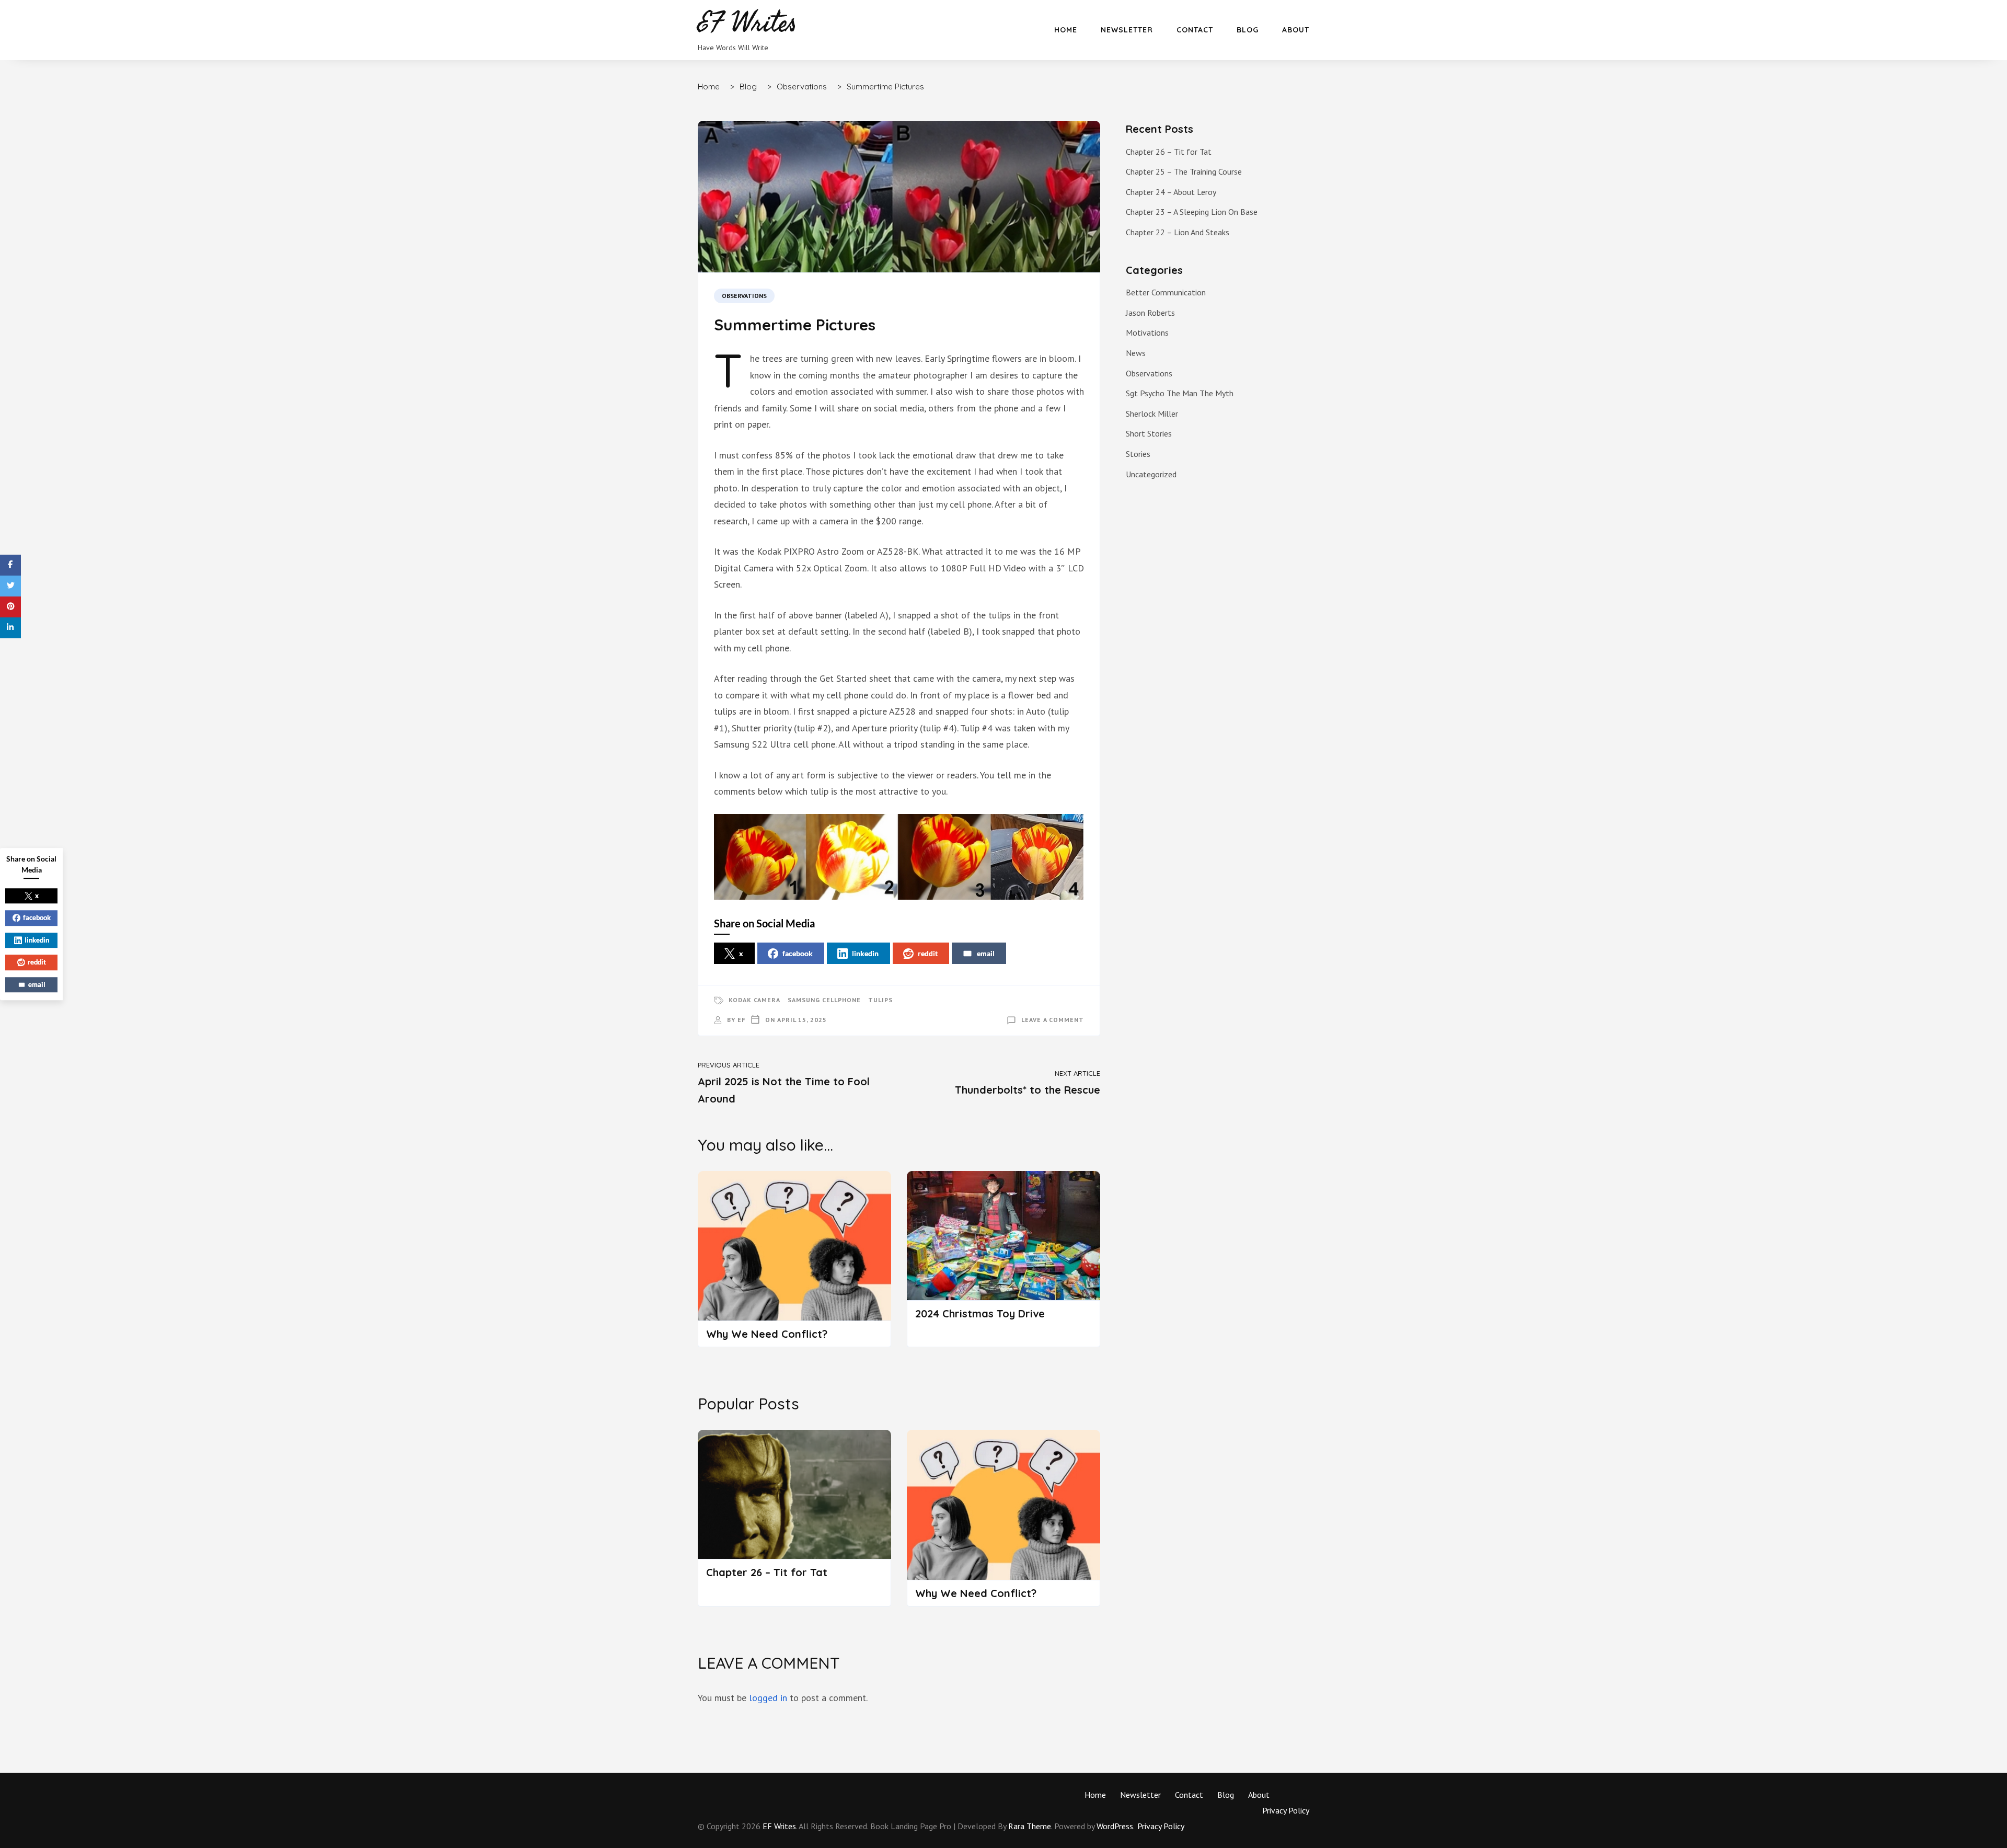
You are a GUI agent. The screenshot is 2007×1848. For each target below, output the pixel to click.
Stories (1138, 454)
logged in (768, 1698)
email (986, 953)
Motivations (1147, 332)
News (1136, 353)
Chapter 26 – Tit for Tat (767, 1572)
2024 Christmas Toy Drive (980, 1313)
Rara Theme (1030, 1826)
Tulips (880, 1000)
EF (741, 1020)
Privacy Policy (1286, 1810)
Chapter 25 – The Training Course (1184, 171)
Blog (1248, 30)
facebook (798, 953)
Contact (1195, 30)
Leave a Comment (1053, 1020)
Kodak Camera (754, 1000)
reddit (928, 953)
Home (1066, 30)
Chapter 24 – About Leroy (1171, 192)
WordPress (1115, 1826)
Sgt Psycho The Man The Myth (1180, 393)
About (1296, 30)
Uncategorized (1151, 474)
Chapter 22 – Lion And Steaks (1178, 232)
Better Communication (1166, 292)
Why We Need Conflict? (767, 1334)
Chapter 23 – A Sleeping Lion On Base (1192, 212)
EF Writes (779, 1826)
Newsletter (1127, 30)
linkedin (865, 953)
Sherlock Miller (1152, 414)
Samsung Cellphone (824, 1000)
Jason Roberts (1150, 313)
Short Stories (1149, 433)
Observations (744, 296)
